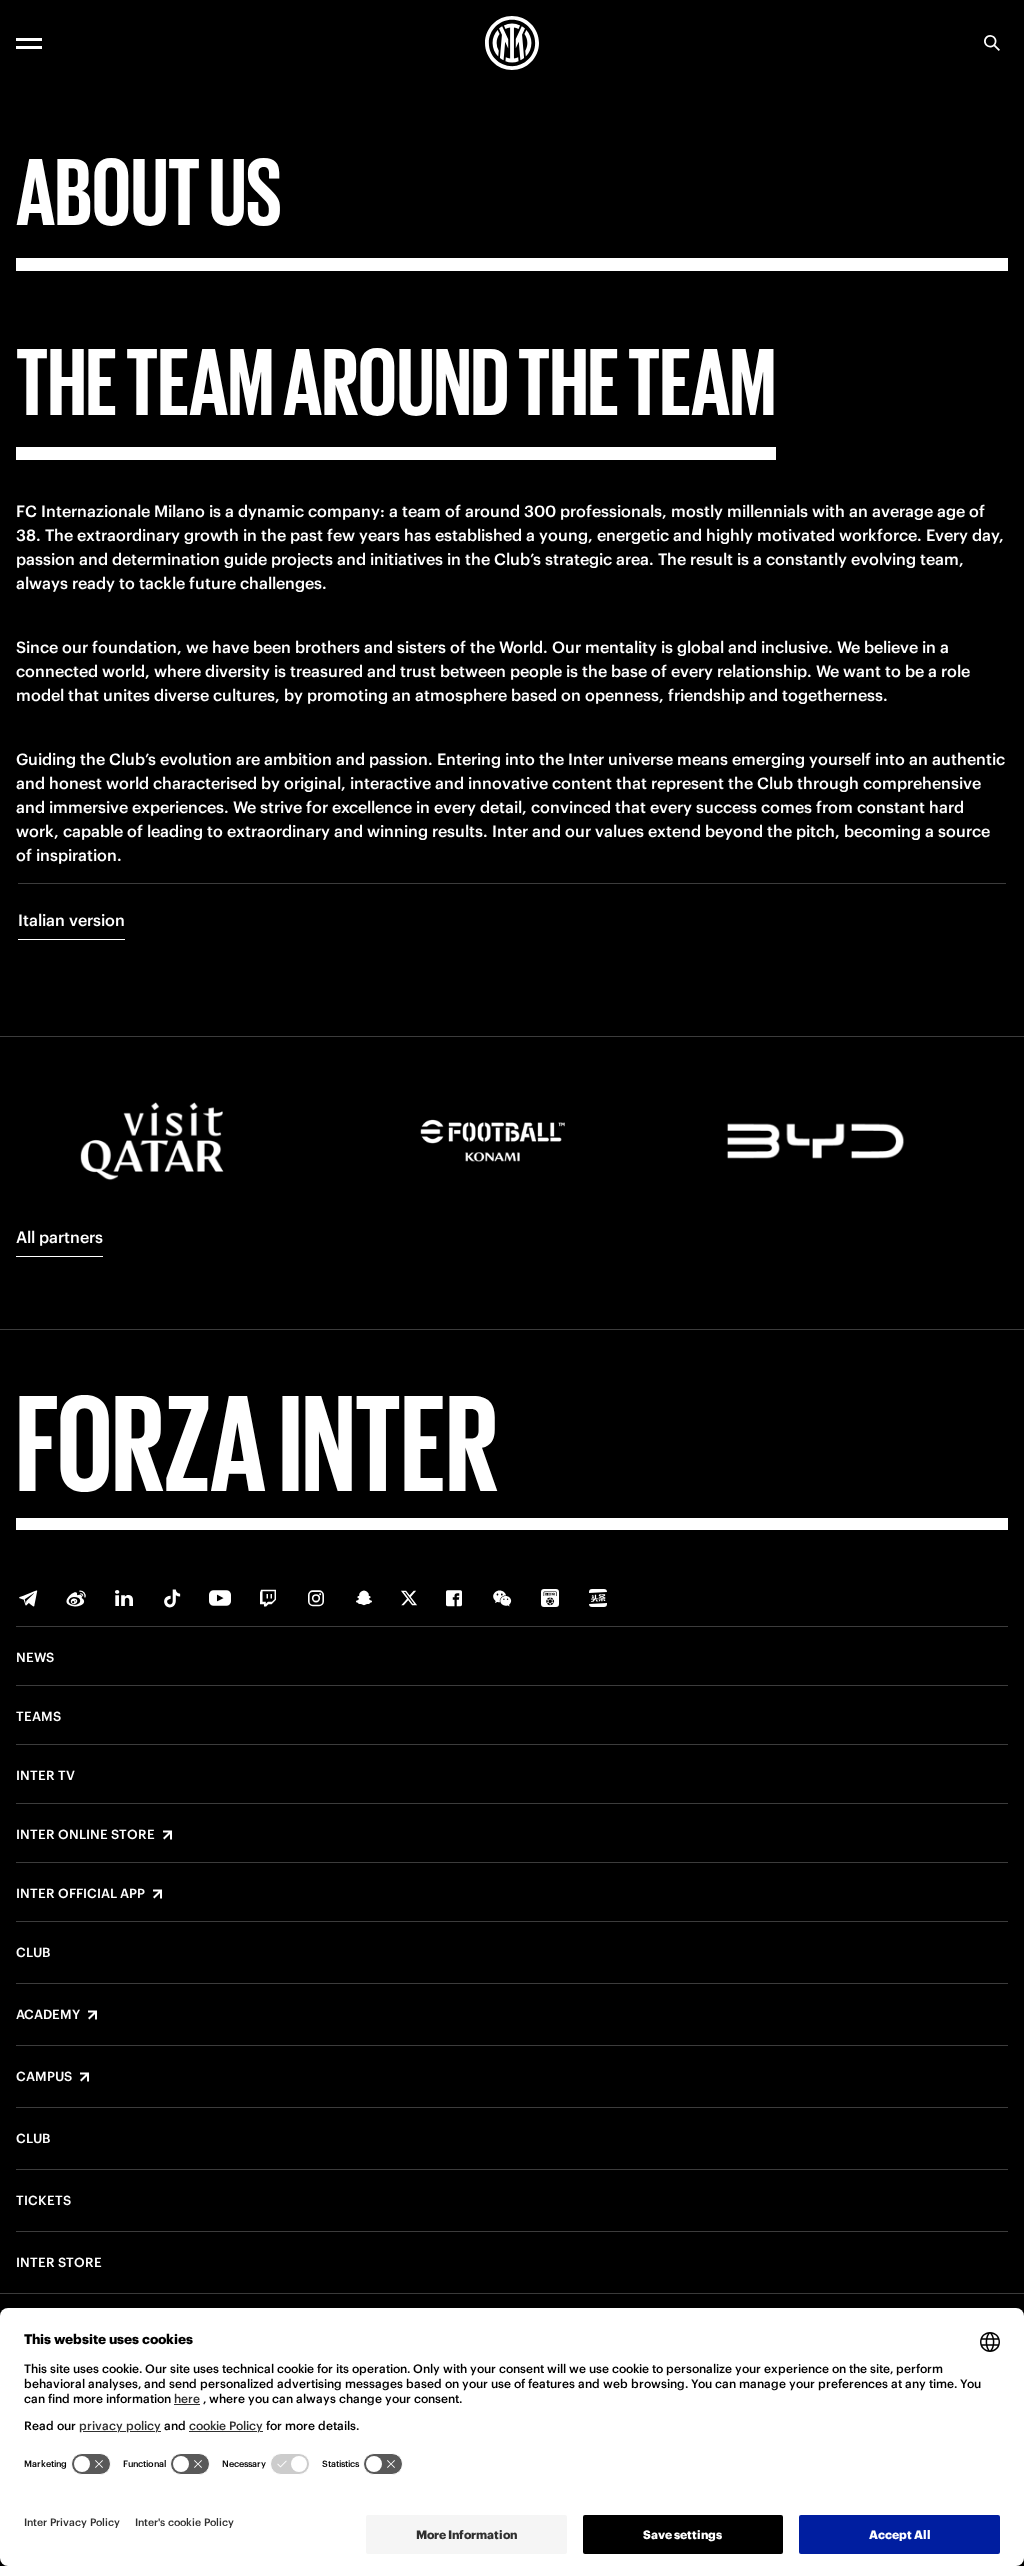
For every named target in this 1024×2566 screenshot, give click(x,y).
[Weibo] (76, 1598)
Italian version (71, 920)
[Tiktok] (172, 1598)
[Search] (992, 43)
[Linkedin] (124, 1598)
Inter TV (45, 1776)
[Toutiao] (598, 1598)
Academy (48, 2015)
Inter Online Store (85, 1835)
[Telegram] (28, 1598)
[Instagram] (316, 1598)
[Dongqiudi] (550, 1598)
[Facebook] (454, 1598)
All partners (59, 1237)
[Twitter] (409, 1598)
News (35, 1658)
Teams (38, 1717)
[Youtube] (220, 1598)
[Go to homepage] (512, 43)
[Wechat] (502, 1598)
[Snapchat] (364, 1598)
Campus (44, 2077)
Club (33, 1953)
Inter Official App (80, 1894)
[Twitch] (268, 1598)
